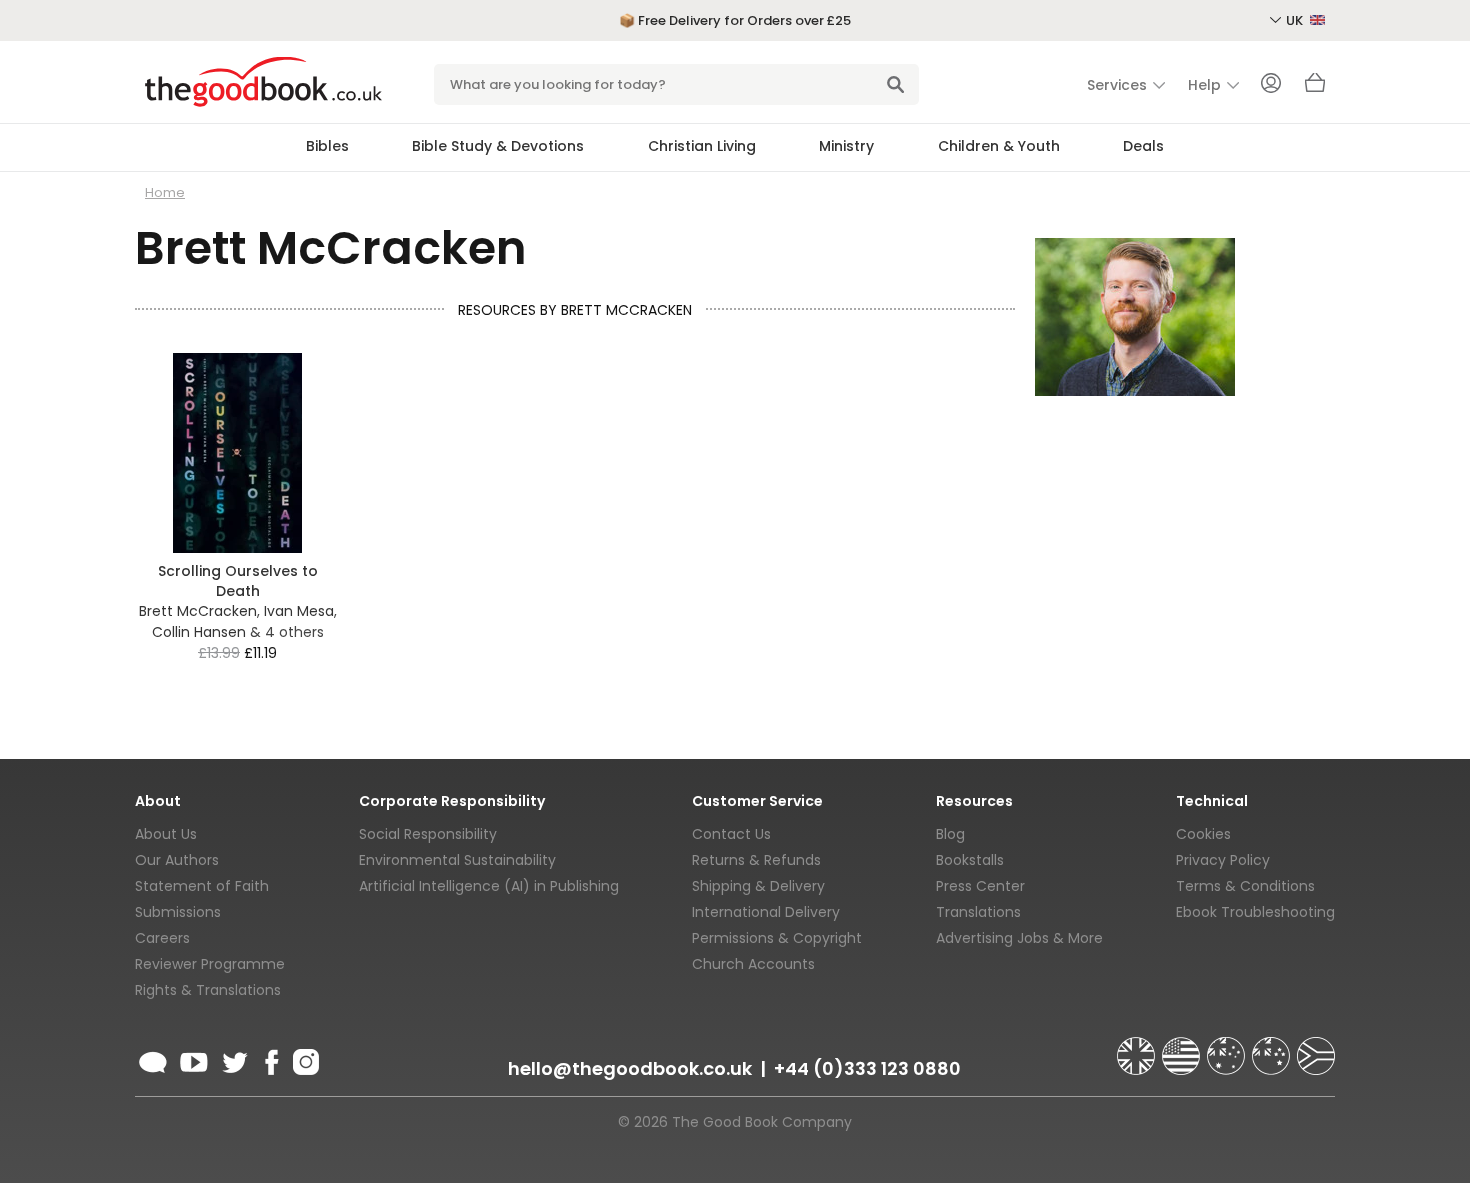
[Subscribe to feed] (153, 1059)
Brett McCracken (198, 611)
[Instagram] (304, 1059)
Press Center (980, 886)
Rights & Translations (208, 990)
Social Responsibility (428, 834)
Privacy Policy (1223, 860)
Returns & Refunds (756, 860)
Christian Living (702, 146)
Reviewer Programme (210, 964)
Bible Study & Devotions (498, 146)
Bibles (327, 146)
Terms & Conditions (1245, 886)
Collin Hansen (199, 632)
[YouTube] (194, 1059)
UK (1296, 20)
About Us (166, 834)
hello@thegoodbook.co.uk (630, 1068)
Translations (978, 912)
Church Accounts (753, 964)
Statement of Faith (202, 886)
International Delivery (766, 912)
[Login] (1271, 85)
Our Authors (177, 860)
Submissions (178, 912)
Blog (950, 834)
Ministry (846, 146)
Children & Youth (999, 146)
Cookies (1203, 834)
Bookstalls (970, 860)
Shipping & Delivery (758, 886)
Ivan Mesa (299, 611)
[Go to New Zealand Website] (1273, 1047)
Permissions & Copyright (777, 938)
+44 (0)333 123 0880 (867, 1068)
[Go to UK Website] (1138, 1047)
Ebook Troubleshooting (1255, 912)
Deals (1143, 146)
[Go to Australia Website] (1228, 1047)
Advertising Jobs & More (1019, 938)
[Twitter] (233, 1059)
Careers (162, 938)
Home (165, 192)
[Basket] (1315, 88)
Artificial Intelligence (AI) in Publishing (489, 886)
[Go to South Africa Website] (1316, 1047)
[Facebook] (270, 1059)
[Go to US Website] (1183, 1047)
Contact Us (731, 834)
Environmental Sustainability (457, 860)
